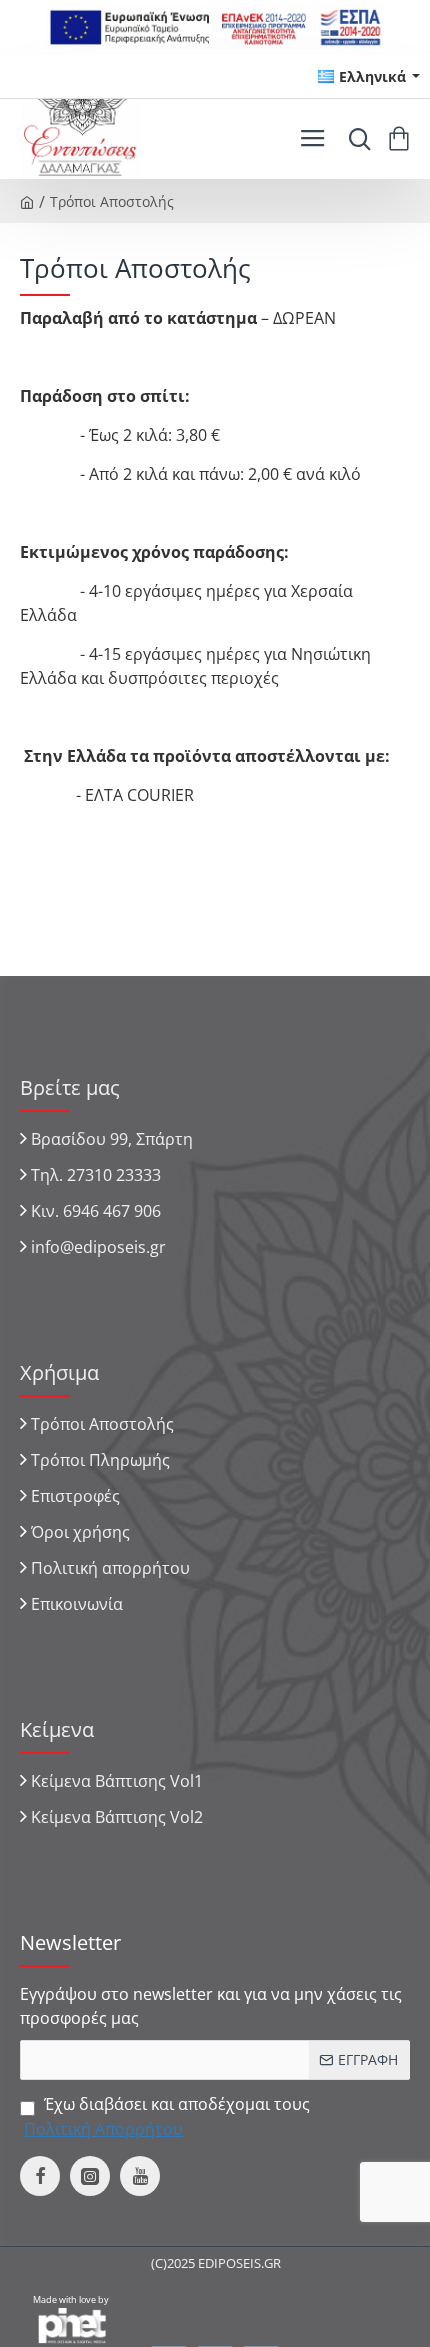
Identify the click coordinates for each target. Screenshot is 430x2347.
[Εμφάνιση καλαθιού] (402, 139)
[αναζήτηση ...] (355, 139)
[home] (27, 201)
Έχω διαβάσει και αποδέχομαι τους (167, 2116)
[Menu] (312, 139)
